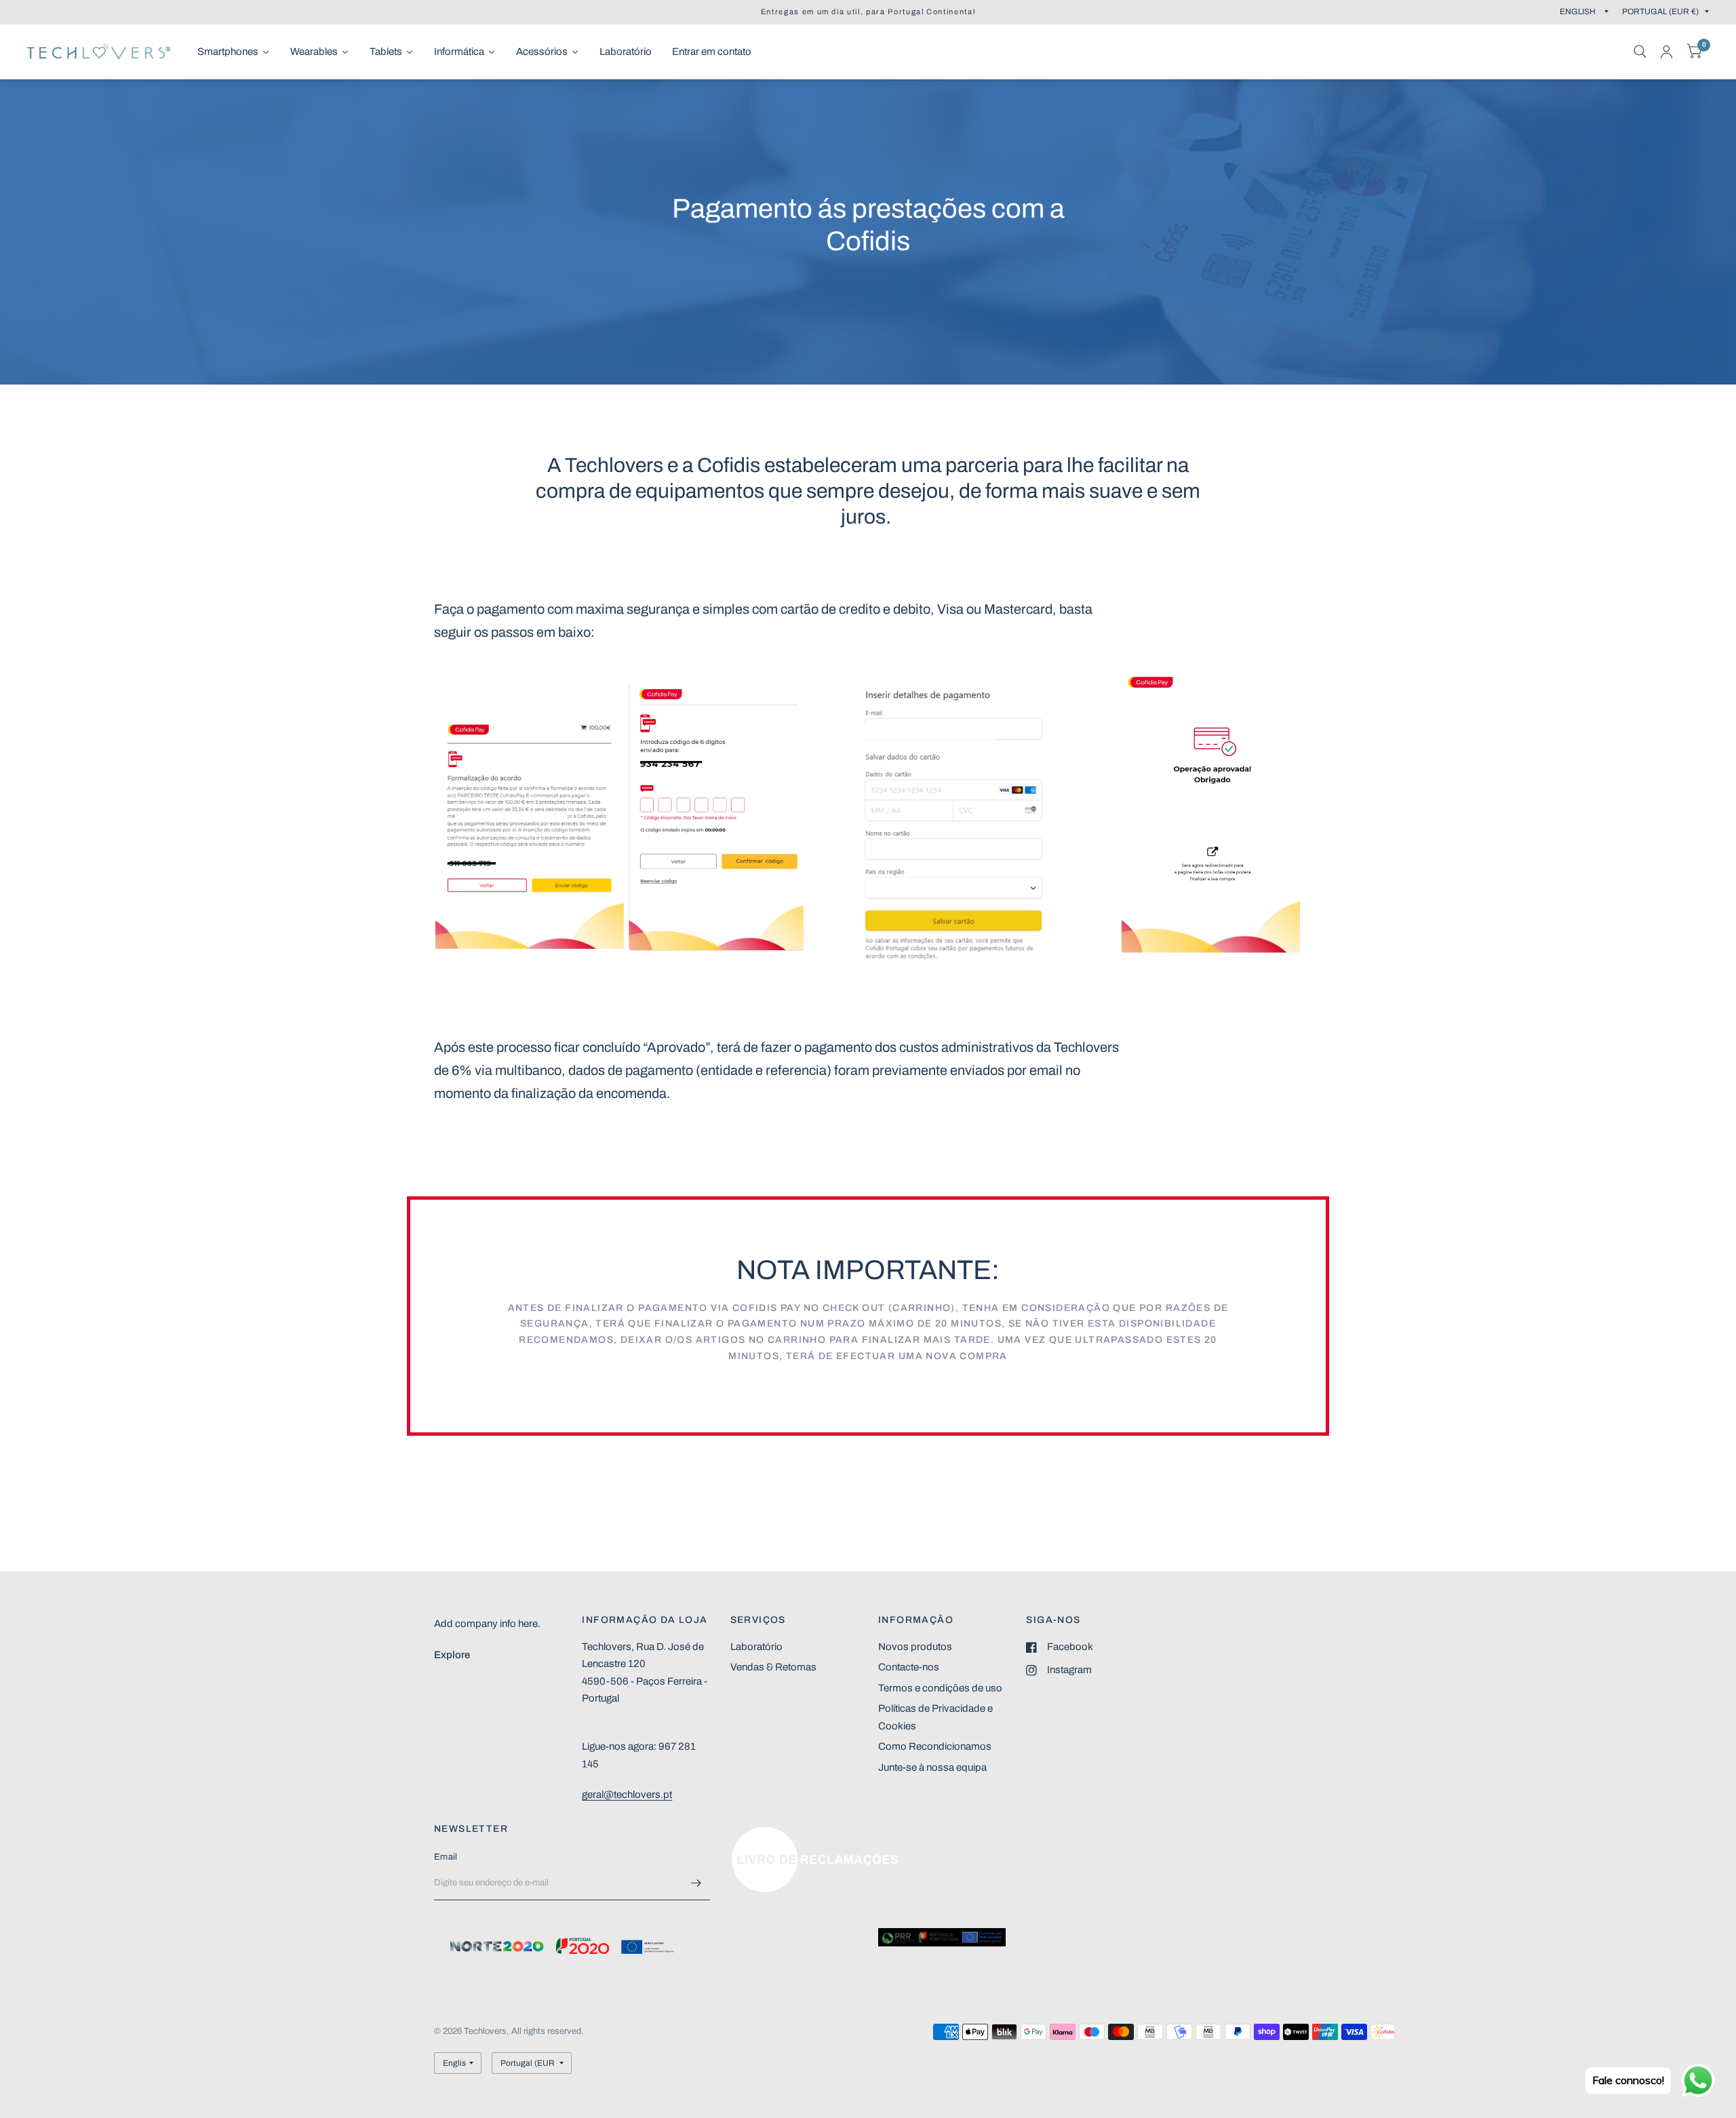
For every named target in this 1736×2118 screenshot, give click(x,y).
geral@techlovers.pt (627, 1795)
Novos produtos (915, 1647)
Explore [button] (452, 1655)
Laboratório (756, 1647)
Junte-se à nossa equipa (932, 1767)
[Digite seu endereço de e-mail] (696, 1883)
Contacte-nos (909, 1667)
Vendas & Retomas (773, 1667)
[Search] (1640, 52)
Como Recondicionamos (935, 1746)
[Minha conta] (1666, 52)
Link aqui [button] (751, 1833)
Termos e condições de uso (940, 1688)
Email (446, 1857)
